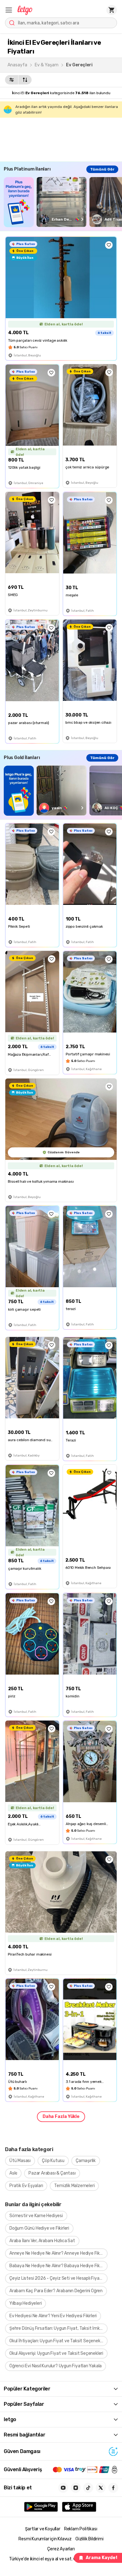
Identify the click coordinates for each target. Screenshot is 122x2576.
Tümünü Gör (102, 169)
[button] (9, 10)
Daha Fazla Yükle (61, 2117)
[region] (63, 202)
